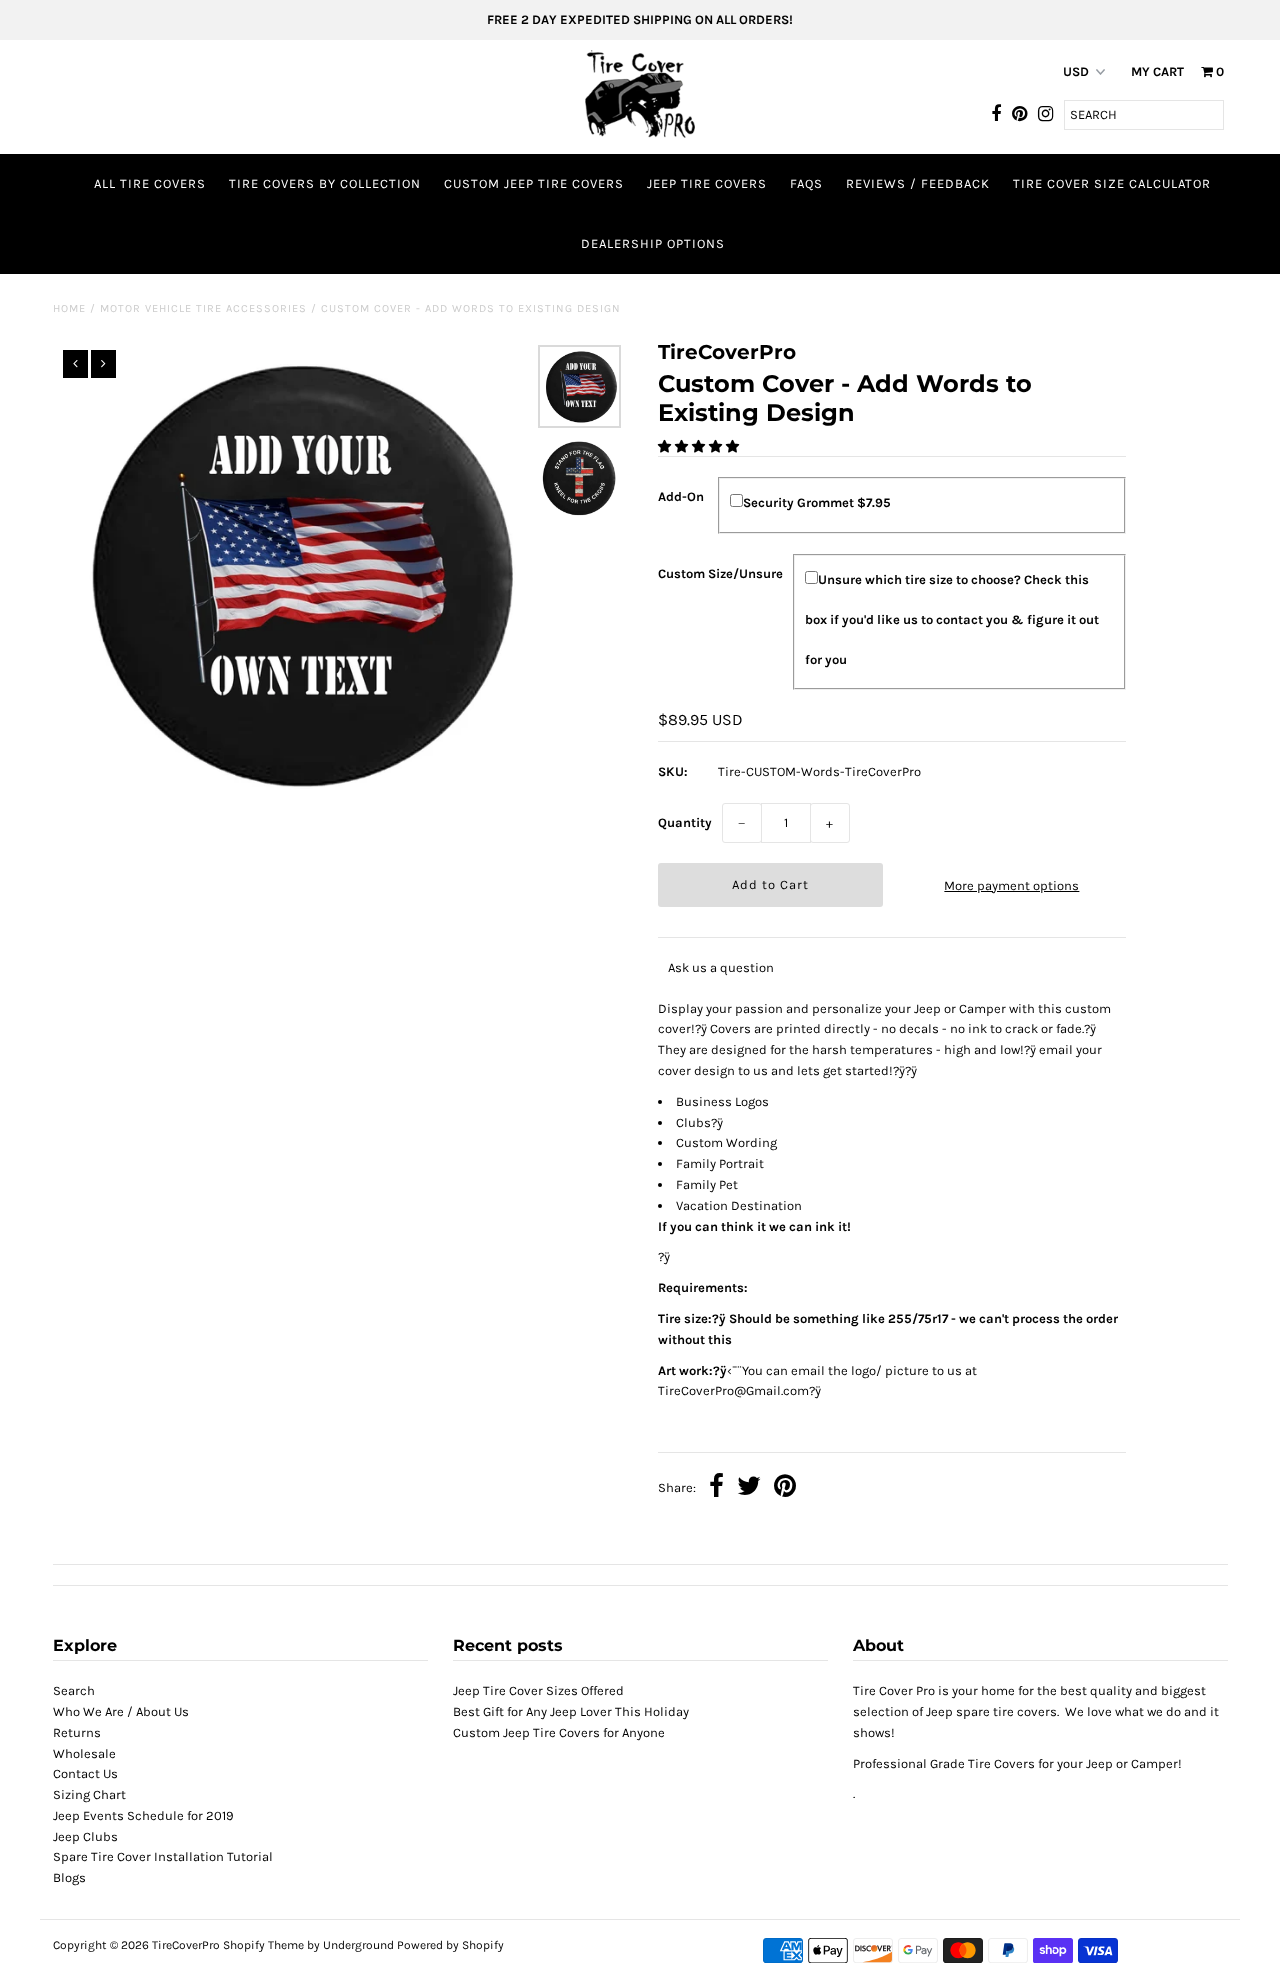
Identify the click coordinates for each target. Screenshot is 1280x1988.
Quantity (685, 822)
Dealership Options (653, 243)
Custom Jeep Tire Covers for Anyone (559, 1732)
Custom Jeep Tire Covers (534, 183)
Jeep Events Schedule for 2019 (143, 1815)
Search (74, 1690)
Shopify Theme (263, 1945)
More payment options (1011, 885)
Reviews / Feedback (918, 183)
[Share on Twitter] (749, 1488)
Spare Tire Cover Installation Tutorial (163, 1856)
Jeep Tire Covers (707, 183)
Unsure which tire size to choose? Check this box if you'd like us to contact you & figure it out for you (952, 619)
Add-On (681, 496)
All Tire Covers (150, 183)
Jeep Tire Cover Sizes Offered (538, 1690)
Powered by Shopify (450, 1945)
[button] (700, 446)
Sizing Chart (89, 1794)
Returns (77, 1732)
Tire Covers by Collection (325, 183)
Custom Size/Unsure (720, 573)
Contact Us (85, 1773)
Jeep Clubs (85, 1836)
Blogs (69, 1877)
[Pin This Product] (785, 1488)
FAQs (806, 183)
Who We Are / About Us (121, 1711)
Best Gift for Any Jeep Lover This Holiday (571, 1711)
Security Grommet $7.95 (817, 502)
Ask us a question (721, 967)
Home (69, 308)
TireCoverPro (187, 1945)
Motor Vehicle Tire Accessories (203, 308)
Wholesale (84, 1753)
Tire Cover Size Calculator (1112, 183)
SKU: (673, 771)
